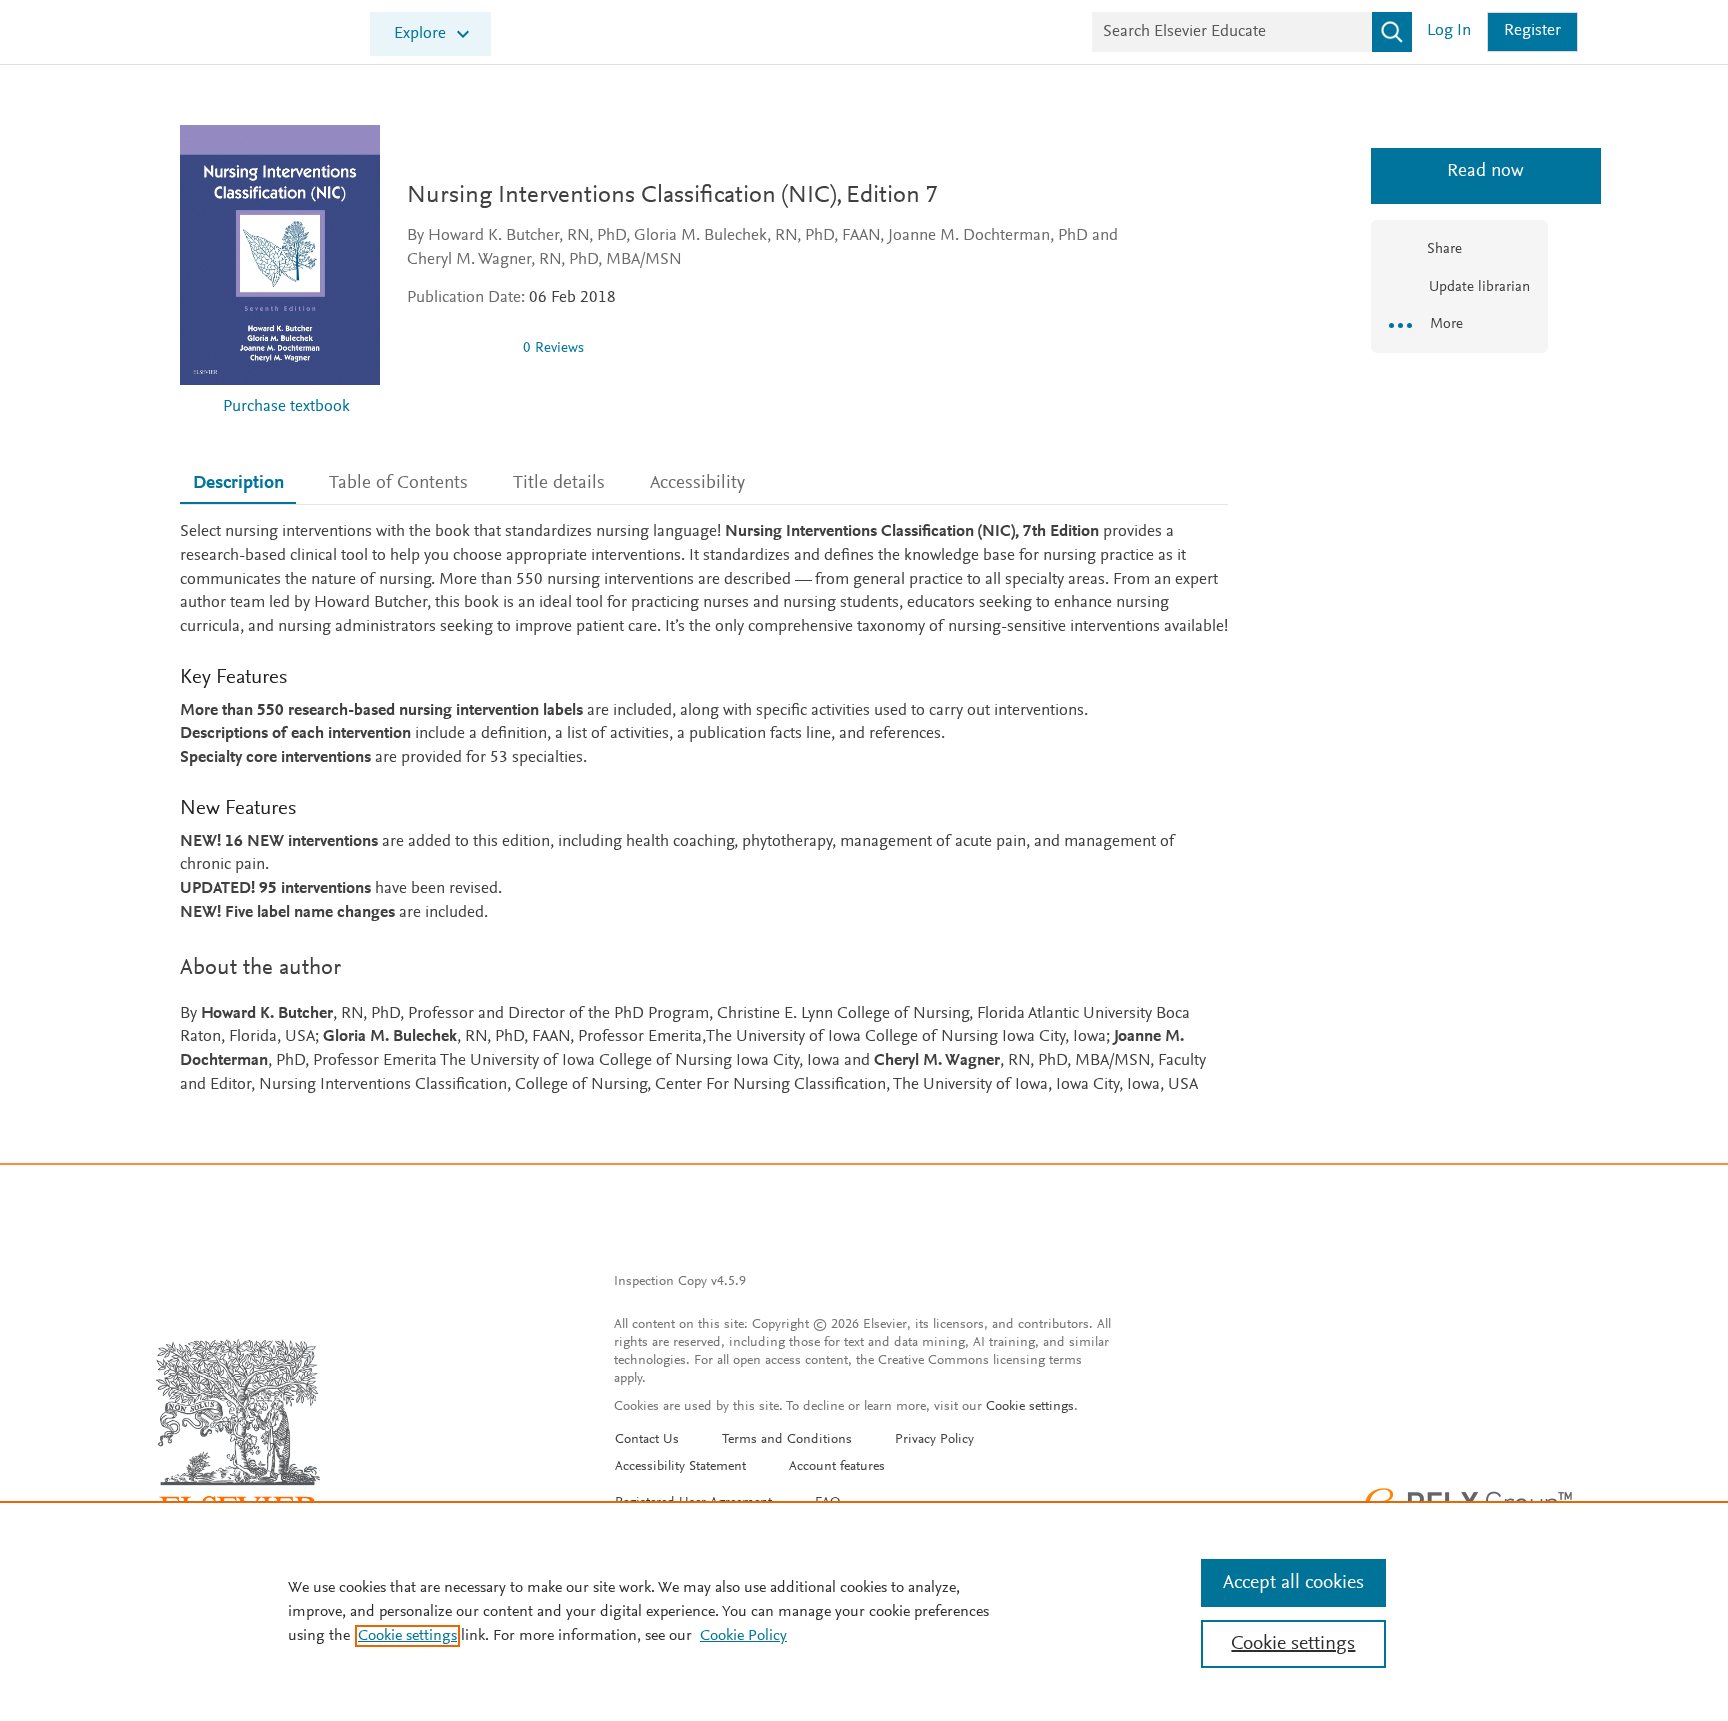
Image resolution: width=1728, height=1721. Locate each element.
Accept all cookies (1293, 1583)
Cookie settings (1030, 1407)
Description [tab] (238, 483)
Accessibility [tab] (697, 483)
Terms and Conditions (787, 1440)
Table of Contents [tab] (398, 483)
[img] (457, 348)
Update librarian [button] (1477, 287)
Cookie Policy (743, 1636)
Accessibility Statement (680, 1467)
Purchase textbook (286, 407)
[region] (864, 1611)
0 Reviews (553, 348)
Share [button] (1444, 249)
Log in (1449, 31)
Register (1532, 31)
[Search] (1392, 32)
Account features (837, 1467)
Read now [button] (1459, 171)
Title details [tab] (559, 483)
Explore (420, 34)
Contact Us (647, 1440)
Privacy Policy (934, 1440)
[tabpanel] (704, 809)
